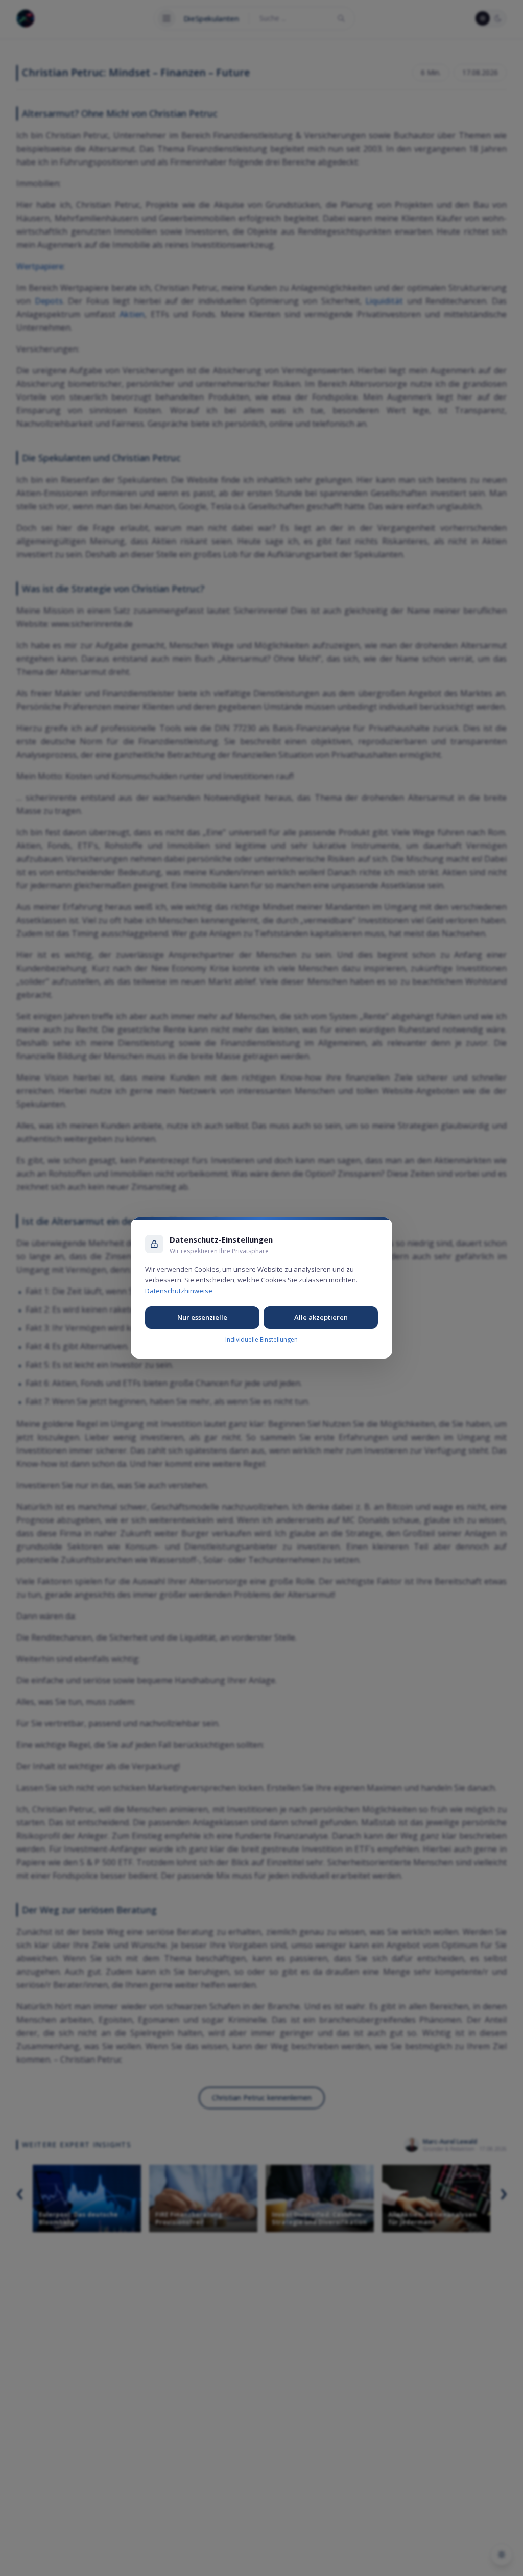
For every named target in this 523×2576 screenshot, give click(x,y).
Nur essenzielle (202, 1317)
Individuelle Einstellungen (261, 1339)
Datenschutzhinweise (179, 1291)
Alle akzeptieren (321, 1317)
